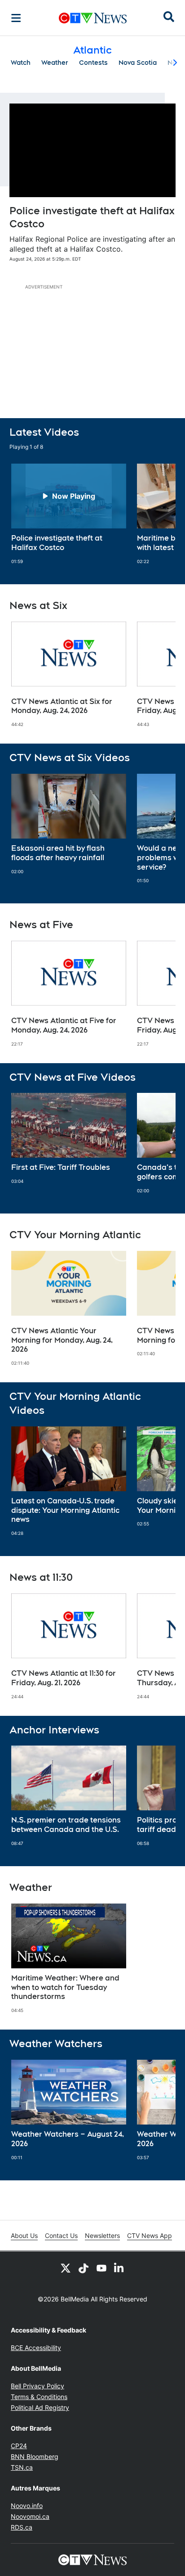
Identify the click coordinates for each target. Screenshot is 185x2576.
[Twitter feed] (66, 2268)
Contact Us (61, 2235)
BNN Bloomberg (35, 2456)
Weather (55, 63)
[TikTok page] (84, 2268)
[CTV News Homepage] (93, 18)
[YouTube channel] (101, 2268)
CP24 (19, 2446)
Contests (93, 63)
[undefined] (69, 514)
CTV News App (150, 2235)
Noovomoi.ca (30, 2516)
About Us (24, 2235)
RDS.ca (22, 2527)
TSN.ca (22, 2467)
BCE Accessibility (36, 2348)
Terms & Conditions (39, 2397)
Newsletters (102, 2235)
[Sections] (16, 18)
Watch (21, 63)
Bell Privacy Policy (37, 2386)
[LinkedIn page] (119, 2268)
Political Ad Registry (40, 2407)
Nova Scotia (138, 63)
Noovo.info (27, 2506)
